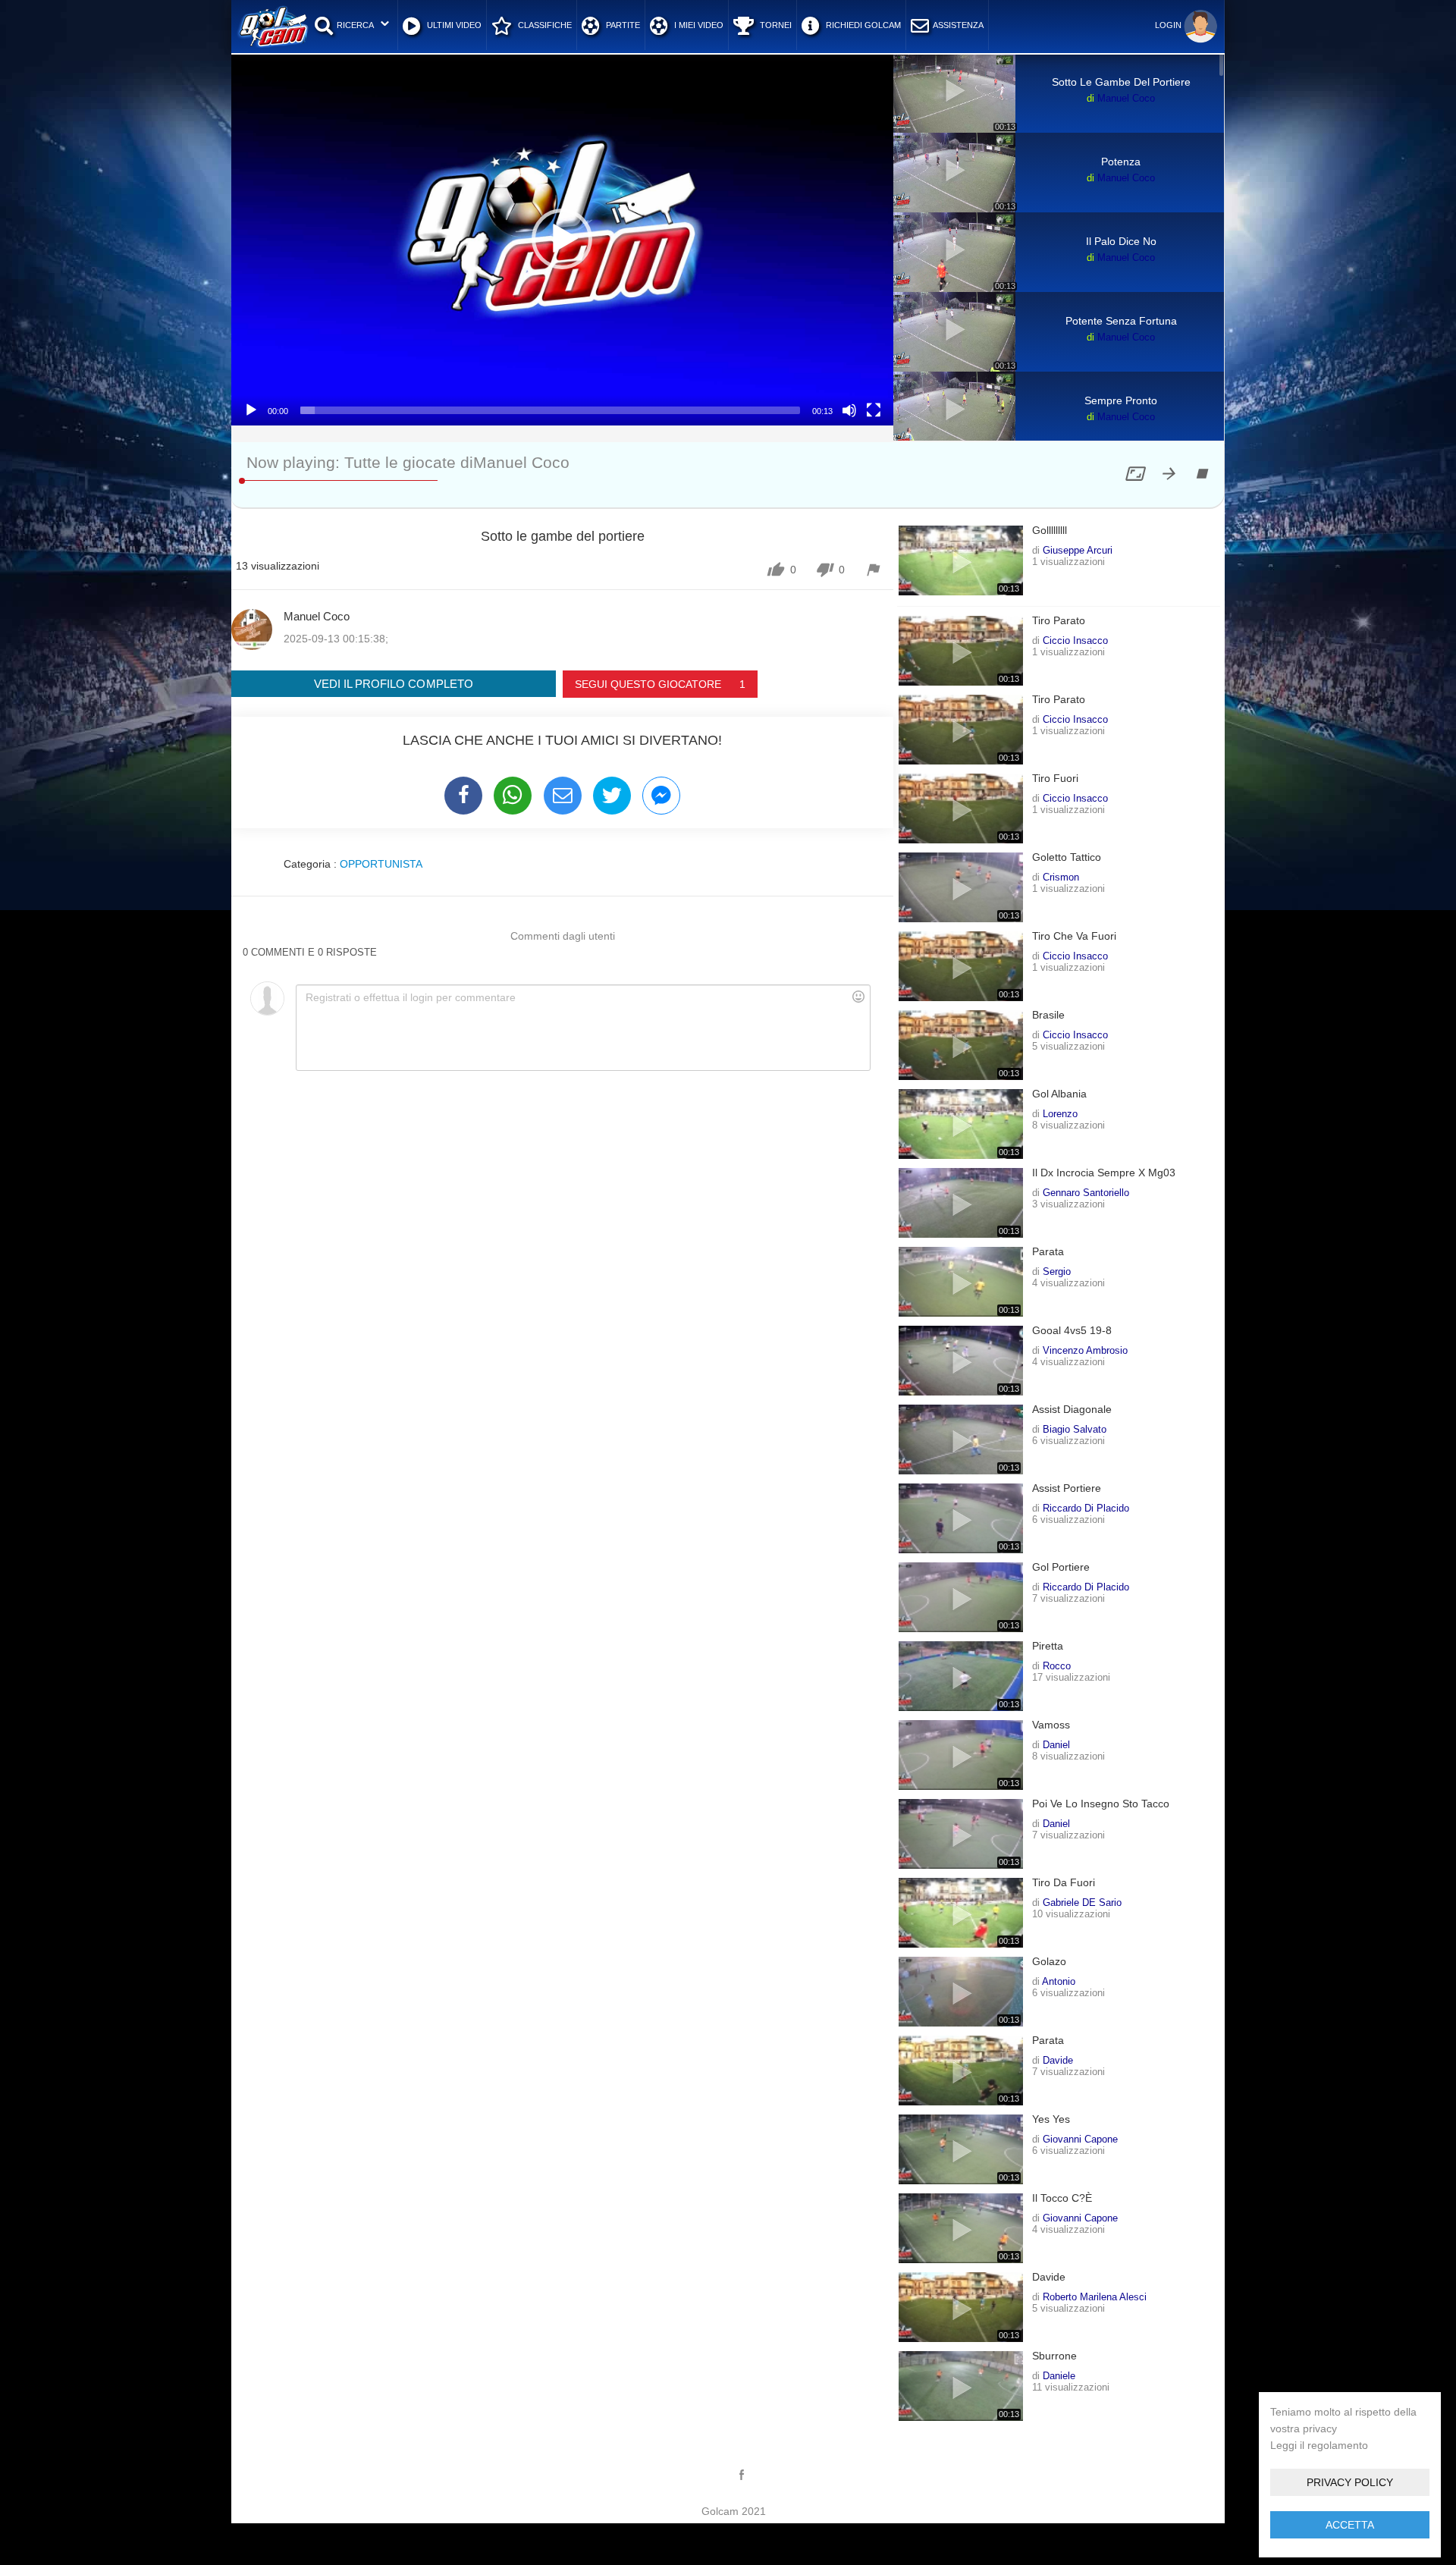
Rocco (1057, 1666)
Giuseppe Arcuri (1078, 550)
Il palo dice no (1121, 241)
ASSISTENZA (958, 25)
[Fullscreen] (874, 410)
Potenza (1121, 162)
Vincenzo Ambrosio (1085, 1350)
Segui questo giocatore (660, 684)
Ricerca (355, 25)
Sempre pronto (1121, 400)
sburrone (1054, 2356)
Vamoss (1051, 1725)
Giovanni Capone (1080, 2139)
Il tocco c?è (1062, 2198)
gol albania (1059, 1094)
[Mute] (849, 410)
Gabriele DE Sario (1082, 1902)
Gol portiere (1061, 1567)
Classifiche (544, 25)
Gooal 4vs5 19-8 (1072, 1331)
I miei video (698, 25)
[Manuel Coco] (252, 629)
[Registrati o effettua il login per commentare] (583, 1028)
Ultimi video (453, 25)
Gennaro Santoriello (1086, 1192)
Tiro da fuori (1064, 1883)
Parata (1048, 2041)
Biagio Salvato (1075, 1429)
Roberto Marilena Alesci (1095, 2297)
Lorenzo (1060, 1113)
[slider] (550, 410)
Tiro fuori (1055, 779)
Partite (622, 25)
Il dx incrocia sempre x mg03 (1104, 1173)
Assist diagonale (1072, 1410)
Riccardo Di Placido (1086, 1508)
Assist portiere (1067, 1488)
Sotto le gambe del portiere (1121, 82)
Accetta (1350, 2525)
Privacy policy (1350, 2482)
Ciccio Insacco (1075, 640)
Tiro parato (1059, 621)
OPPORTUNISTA (381, 864)
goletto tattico (1067, 857)
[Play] (251, 410)
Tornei (775, 25)
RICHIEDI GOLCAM (862, 25)
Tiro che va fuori (1074, 936)
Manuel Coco (1126, 98)
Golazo (1049, 1962)
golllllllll (1050, 531)
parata (1048, 1252)
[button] (562, 239)
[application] (562, 239)
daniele (1059, 2375)
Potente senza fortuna (1121, 321)
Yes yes (1051, 2119)
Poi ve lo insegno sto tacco (1101, 1804)
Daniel (1056, 1744)
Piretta (1048, 1646)
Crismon (1061, 877)
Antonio (1059, 1981)
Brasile (1048, 1015)
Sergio (1057, 1271)
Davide (1058, 2060)
